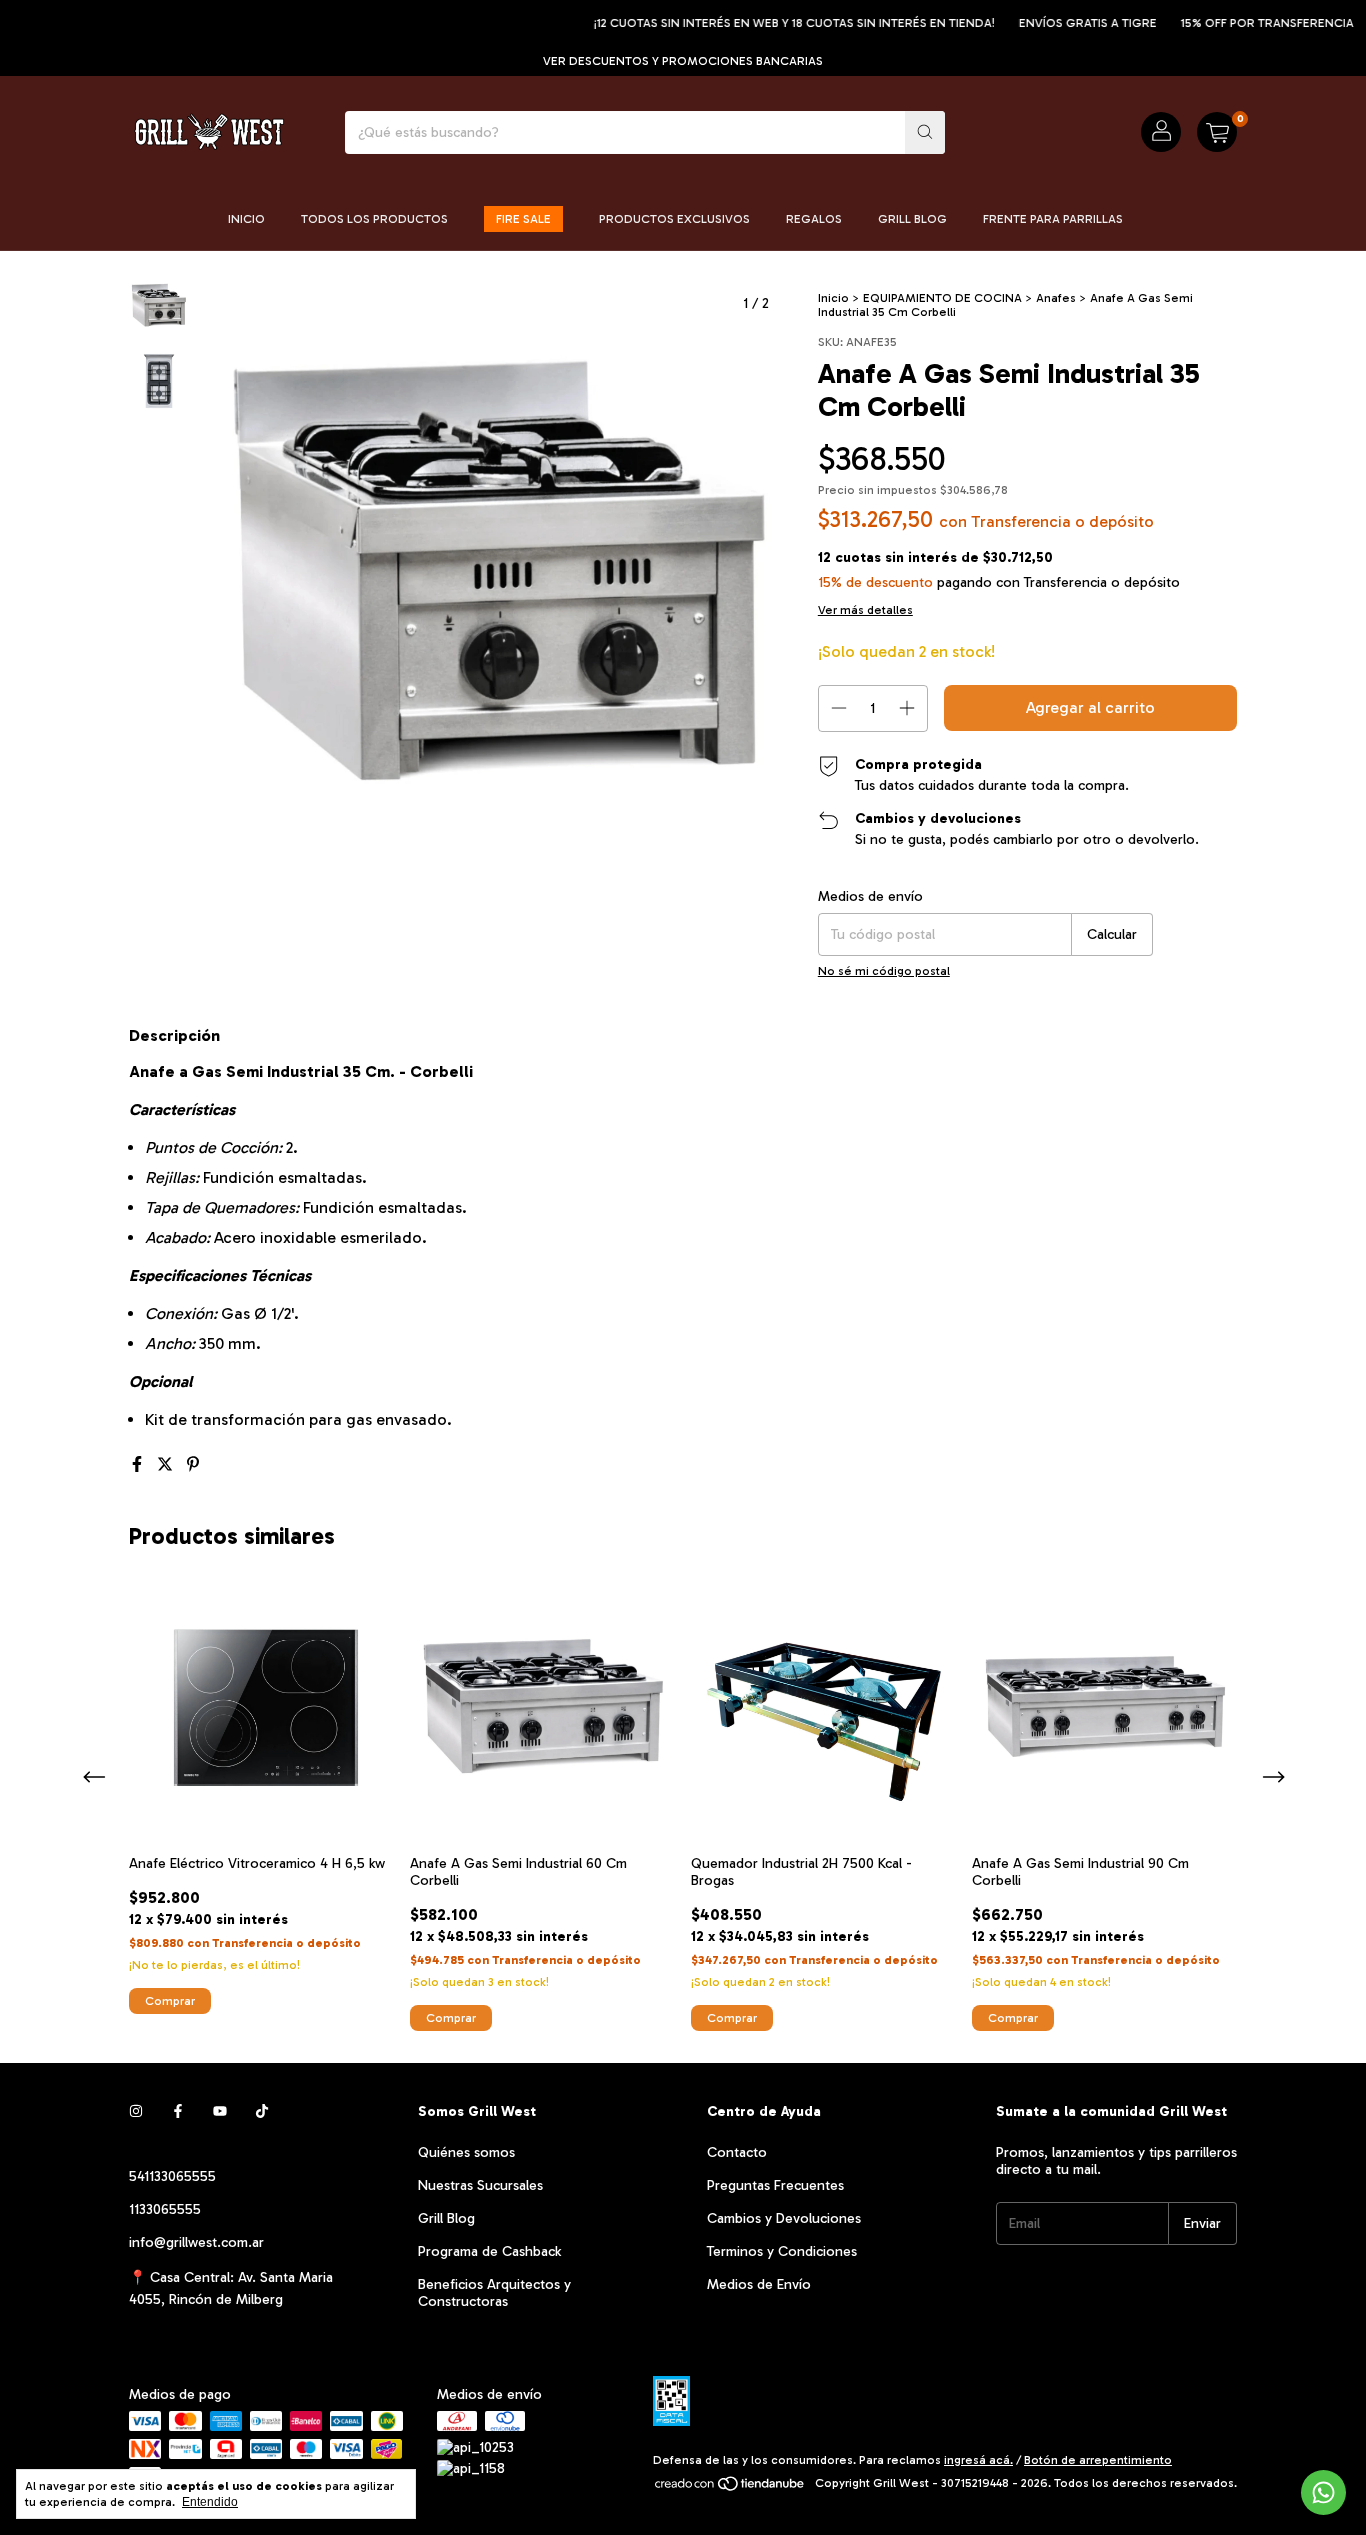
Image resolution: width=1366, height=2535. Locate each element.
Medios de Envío (759, 2284)
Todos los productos (374, 219)
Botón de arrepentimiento (1098, 2460)
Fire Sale (523, 219)
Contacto (737, 2152)
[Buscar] (925, 132)
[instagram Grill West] (136, 2111)
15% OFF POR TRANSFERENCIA (1231, 23)
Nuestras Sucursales (480, 2185)
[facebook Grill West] (178, 2111)
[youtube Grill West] (220, 2111)
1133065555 (165, 2209)
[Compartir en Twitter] (167, 1464)
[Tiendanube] (730, 2488)
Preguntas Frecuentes (775, 2185)
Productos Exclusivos (674, 219)
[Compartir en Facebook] (139, 1464)
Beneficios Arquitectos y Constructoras (494, 2293)
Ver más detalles (865, 610)
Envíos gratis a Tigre (1052, 23)
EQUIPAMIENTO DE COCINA (942, 298)
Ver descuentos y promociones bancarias (683, 61)
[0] (1217, 132)
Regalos (814, 219)
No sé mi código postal (884, 971)
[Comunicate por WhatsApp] (1323, 2492)
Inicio (246, 219)
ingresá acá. (978, 2460)
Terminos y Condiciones (782, 2251)
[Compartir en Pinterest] (193, 1464)
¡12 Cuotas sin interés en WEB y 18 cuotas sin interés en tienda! (758, 23)
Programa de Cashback (489, 2251)
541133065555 (172, 2176)
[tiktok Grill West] (262, 2111)
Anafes (1056, 298)
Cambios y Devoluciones (784, 2218)
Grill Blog (912, 219)
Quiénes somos (466, 2152)
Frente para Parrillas (1053, 219)
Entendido (210, 2502)
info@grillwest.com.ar (196, 2242)
